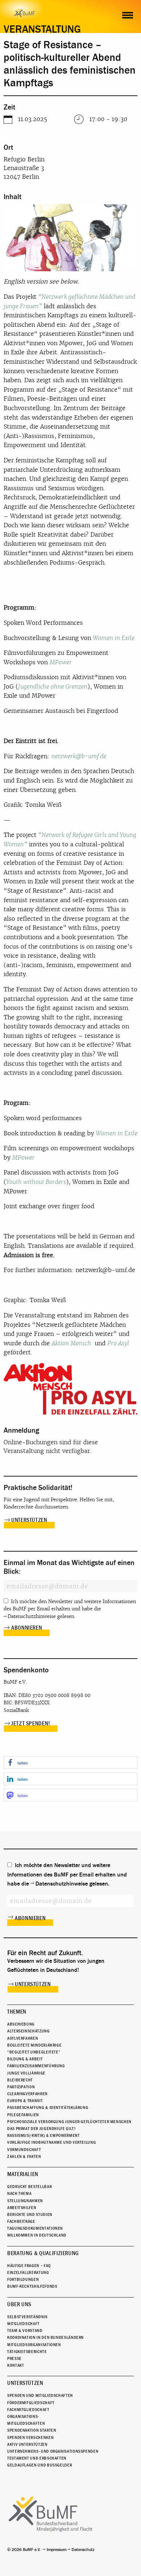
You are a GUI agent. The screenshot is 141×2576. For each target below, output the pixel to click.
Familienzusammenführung (36, 2066)
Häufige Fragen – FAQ (29, 2266)
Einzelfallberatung (28, 2272)
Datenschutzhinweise (32, 1616)
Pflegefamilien (23, 2115)
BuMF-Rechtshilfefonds (32, 2286)
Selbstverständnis (27, 2317)
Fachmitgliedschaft (28, 2410)
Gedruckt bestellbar (29, 2187)
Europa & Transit (25, 2101)
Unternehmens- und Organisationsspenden (53, 2451)
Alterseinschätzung (29, 2031)
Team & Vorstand (25, 2331)
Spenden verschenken (30, 2437)
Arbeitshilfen (22, 2208)
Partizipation (21, 2087)
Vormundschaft (24, 2150)
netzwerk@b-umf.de (79, 756)
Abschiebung (21, 2024)
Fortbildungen (23, 2279)
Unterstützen (29, 1520)
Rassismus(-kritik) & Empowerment (43, 2135)
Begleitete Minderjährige (34, 2045)
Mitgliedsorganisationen (34, 2345)
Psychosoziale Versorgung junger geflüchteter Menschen (69, 2122)
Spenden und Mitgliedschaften (40, 2395)
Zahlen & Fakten (24, 2156)
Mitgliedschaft (23, 2324)
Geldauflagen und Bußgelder (40, 2465)
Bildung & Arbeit (25, 2059)
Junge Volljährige (26, 2073)
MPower (61, 662)
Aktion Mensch (71, 1343)
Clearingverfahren (27, 2094)
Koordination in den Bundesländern (46, 2337)
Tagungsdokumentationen (35, 2228)
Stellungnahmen (25, 2201)
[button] (70, 1762)
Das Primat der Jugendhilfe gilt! (41, 2129)
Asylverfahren (23, 2038)
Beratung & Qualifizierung (43, 2253)
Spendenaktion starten (32, 2430)
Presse (14, 2358)
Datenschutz (83, 2550)
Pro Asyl (118, 1343)
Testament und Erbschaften (37, 2458)
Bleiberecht (20, 2080)
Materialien (23, 2174)
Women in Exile (114, 638)
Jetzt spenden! (31, 1723)
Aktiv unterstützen (27, 2444)
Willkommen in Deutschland (37, 2235)
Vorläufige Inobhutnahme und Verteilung (52, 2142)
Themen (17, 2012)
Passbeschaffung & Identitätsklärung (48, 2108)
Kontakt (16, 2365)
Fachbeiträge (21, 2221)
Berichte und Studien (30, 2214)
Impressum (57, 2550)
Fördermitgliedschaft (31, 2403)
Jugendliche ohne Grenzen (53, 687)
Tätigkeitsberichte (27, 2352)
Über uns (19, 2304)
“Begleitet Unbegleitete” (34, 2052)
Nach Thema (19, 2193)
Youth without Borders (36, 1182)
